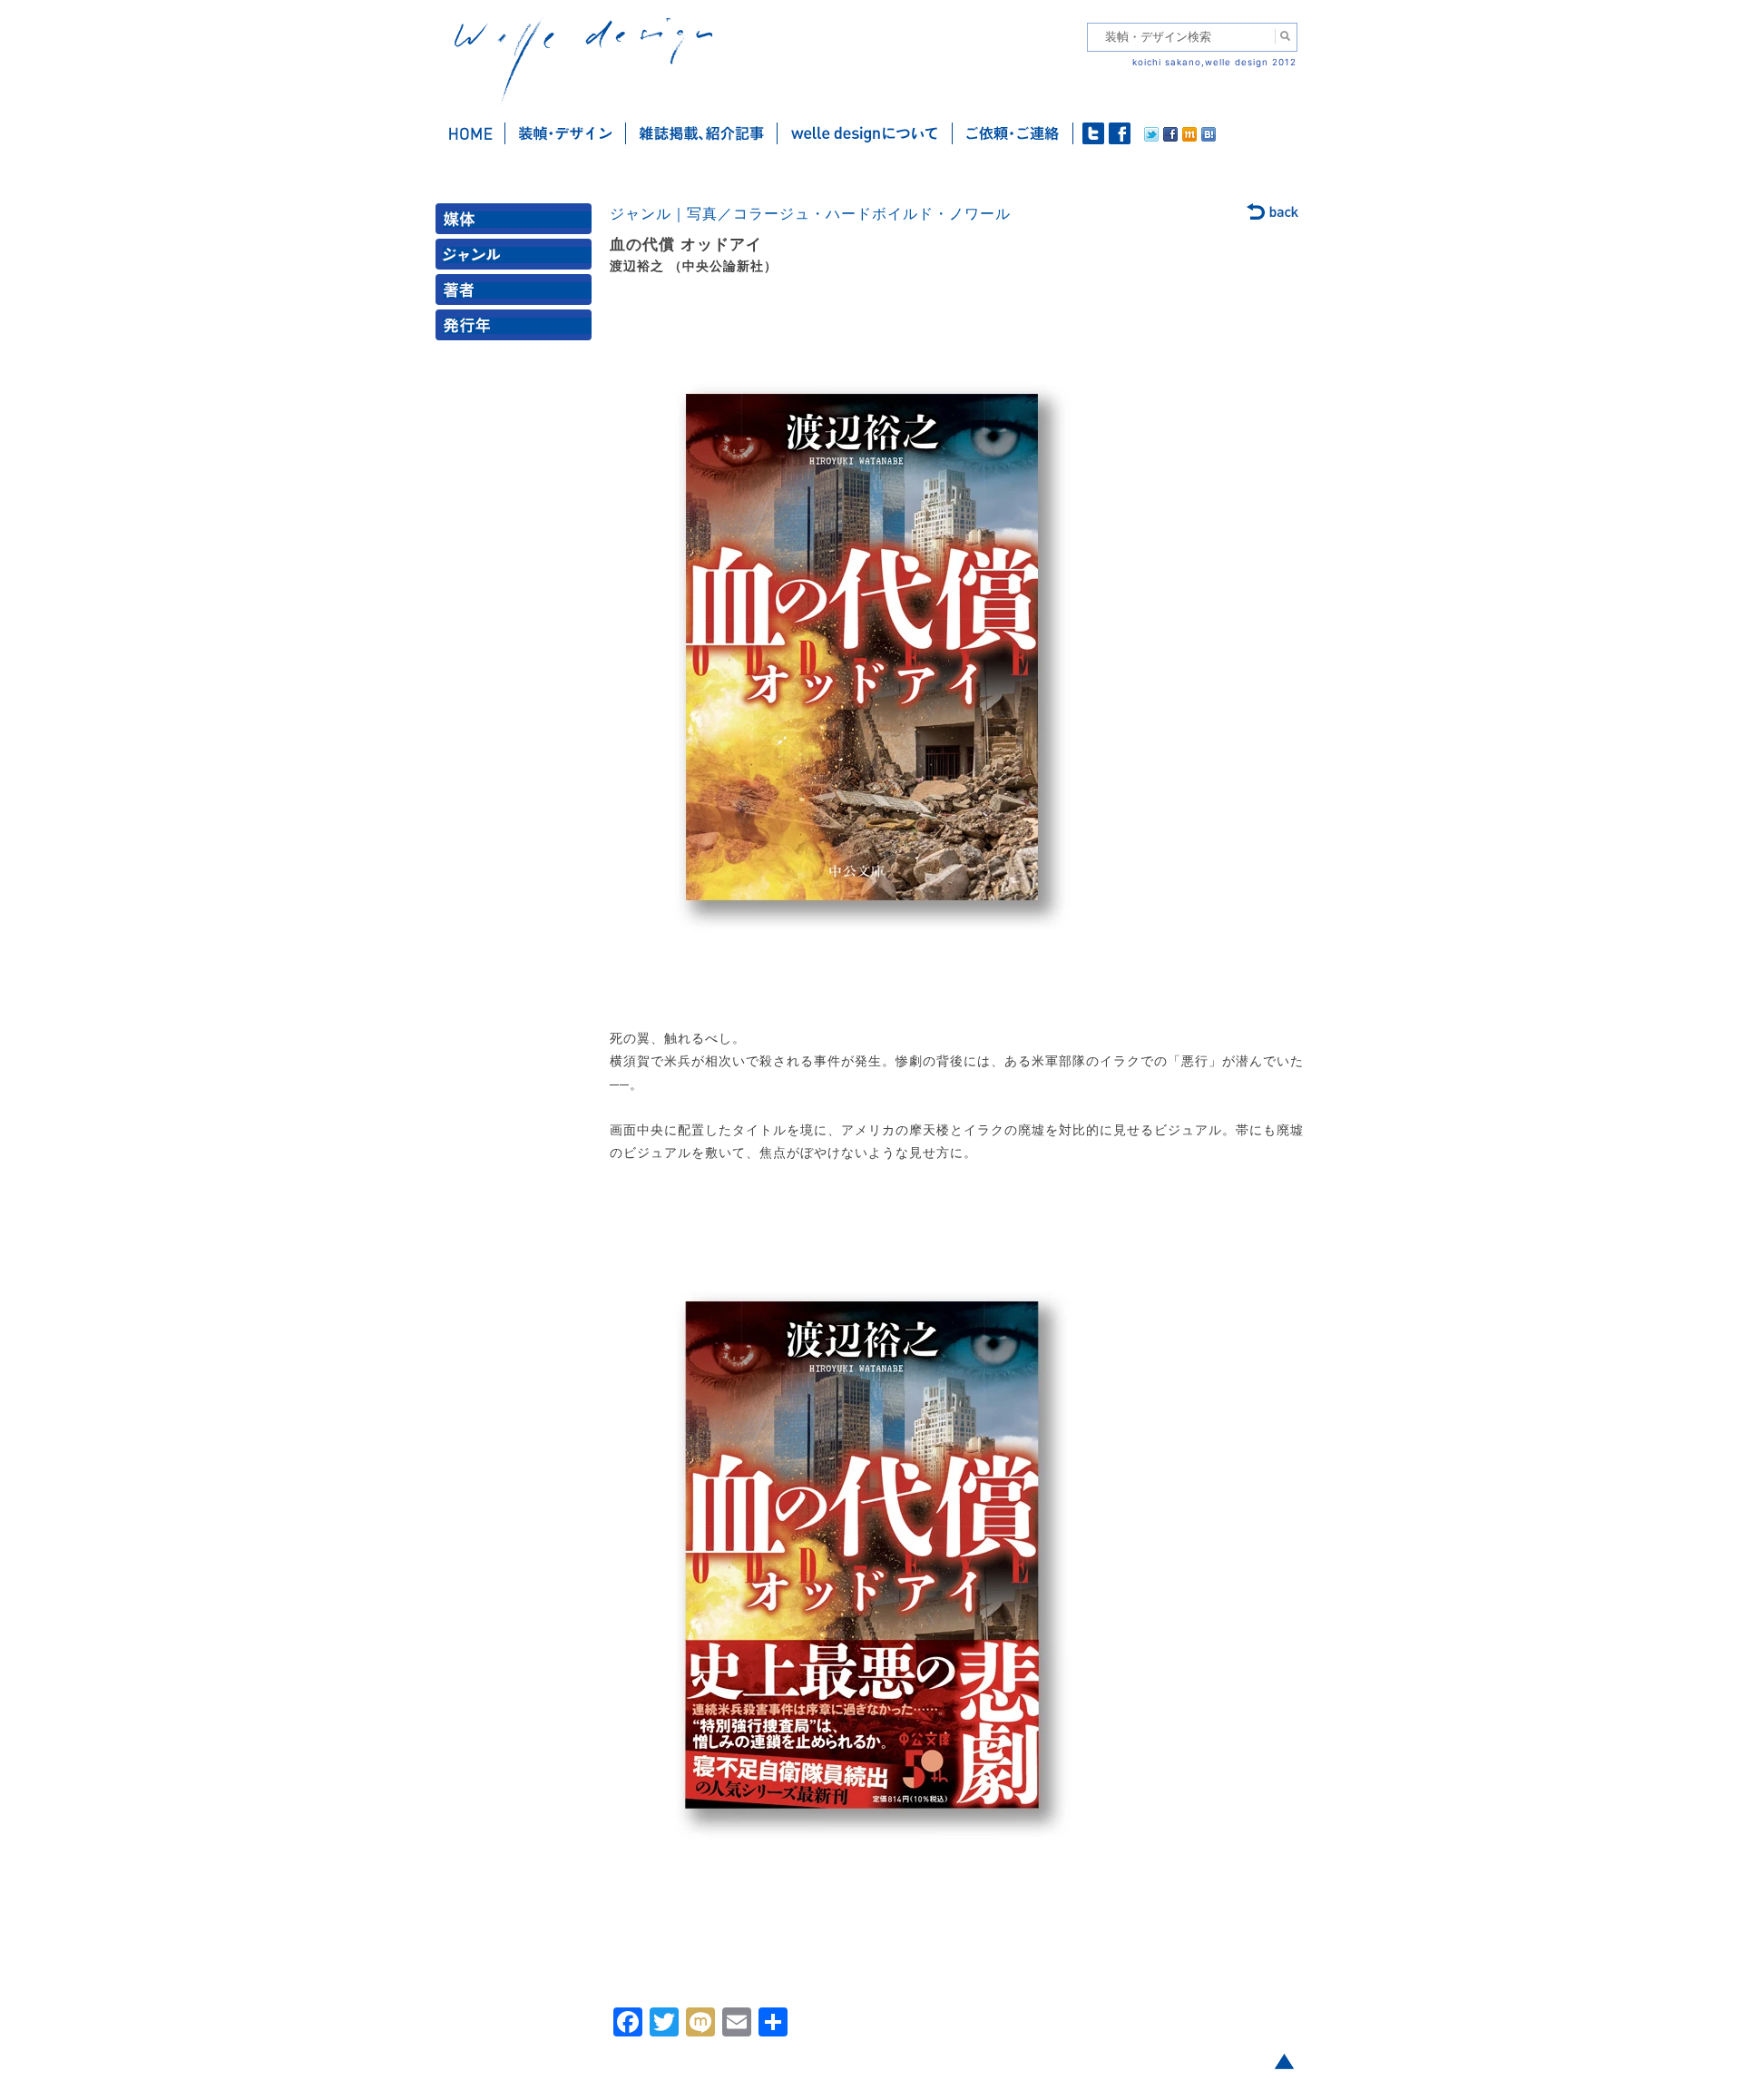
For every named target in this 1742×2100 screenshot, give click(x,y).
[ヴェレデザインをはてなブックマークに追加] (1209, 137)
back (1273, 213)
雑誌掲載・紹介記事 (702, 133)
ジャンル (517, 258)
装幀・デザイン (566, 133)
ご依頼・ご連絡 (1013, 133)
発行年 (517, 329)
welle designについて (865, 133)
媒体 (517, 223)
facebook (1120, 133)
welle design (583, 61)
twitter (1093, 133)
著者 (517, 294)
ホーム (470, 133)
